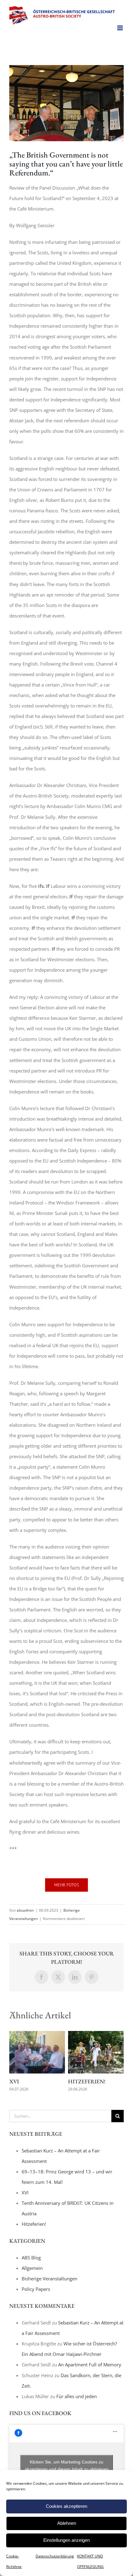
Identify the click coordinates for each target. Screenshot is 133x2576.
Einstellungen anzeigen (66, 2540)
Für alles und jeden (77, 2396)
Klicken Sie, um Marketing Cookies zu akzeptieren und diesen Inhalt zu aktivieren (67, 2465)
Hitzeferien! (87, 2081)
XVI (14, 2081)
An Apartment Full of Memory (90, 2365)
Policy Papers (36, 2289)
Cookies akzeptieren (66, 2506)
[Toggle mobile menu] (120, 28)
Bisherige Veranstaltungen (49, 2279)
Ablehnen (67, 2523)
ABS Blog (31, 2258)
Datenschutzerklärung (55, 2556)
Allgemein (32, 2268)
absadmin (25, 1910)
